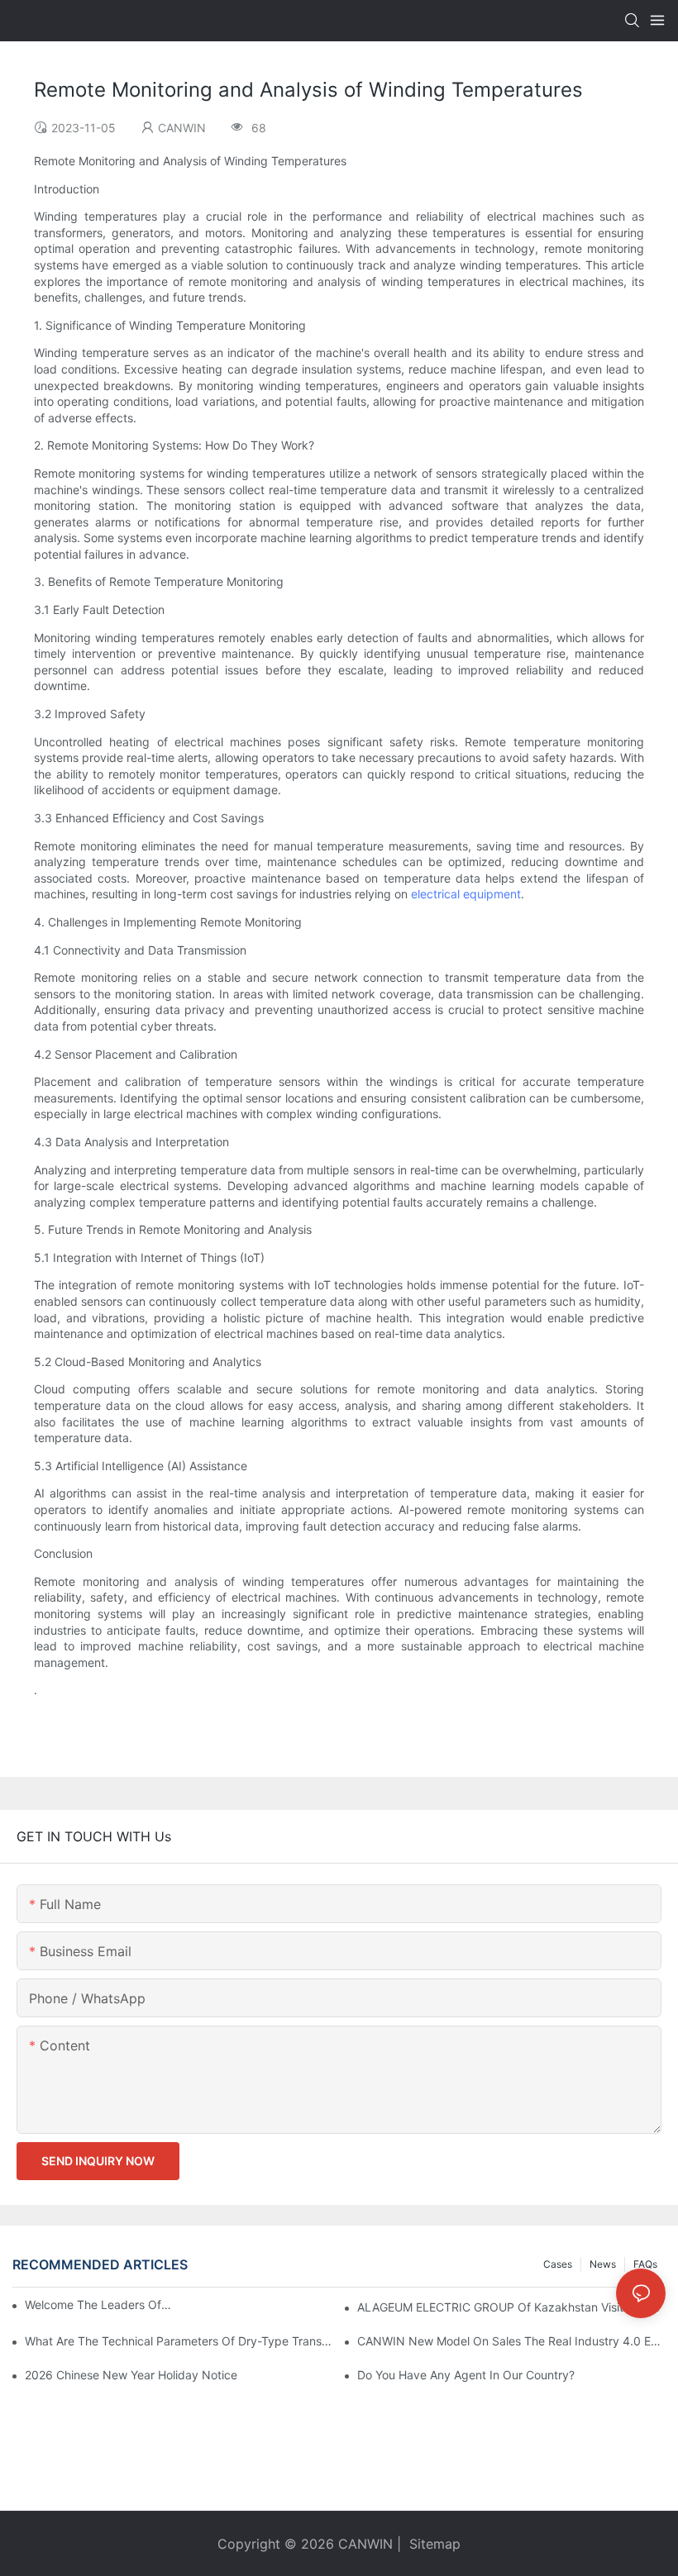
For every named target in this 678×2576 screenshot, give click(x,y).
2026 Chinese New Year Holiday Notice (131, 2375)
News (603, 2264)
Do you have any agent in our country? (466, 2375)
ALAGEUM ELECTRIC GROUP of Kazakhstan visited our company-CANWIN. (511, 2307)
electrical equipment (466, 894)
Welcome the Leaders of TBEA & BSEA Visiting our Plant (99, 2305)
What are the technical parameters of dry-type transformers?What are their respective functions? (179, 2341)
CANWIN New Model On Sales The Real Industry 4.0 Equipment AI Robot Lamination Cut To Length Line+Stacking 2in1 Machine (511, 2341)
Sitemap (433, 2544)
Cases (558, 2264)
